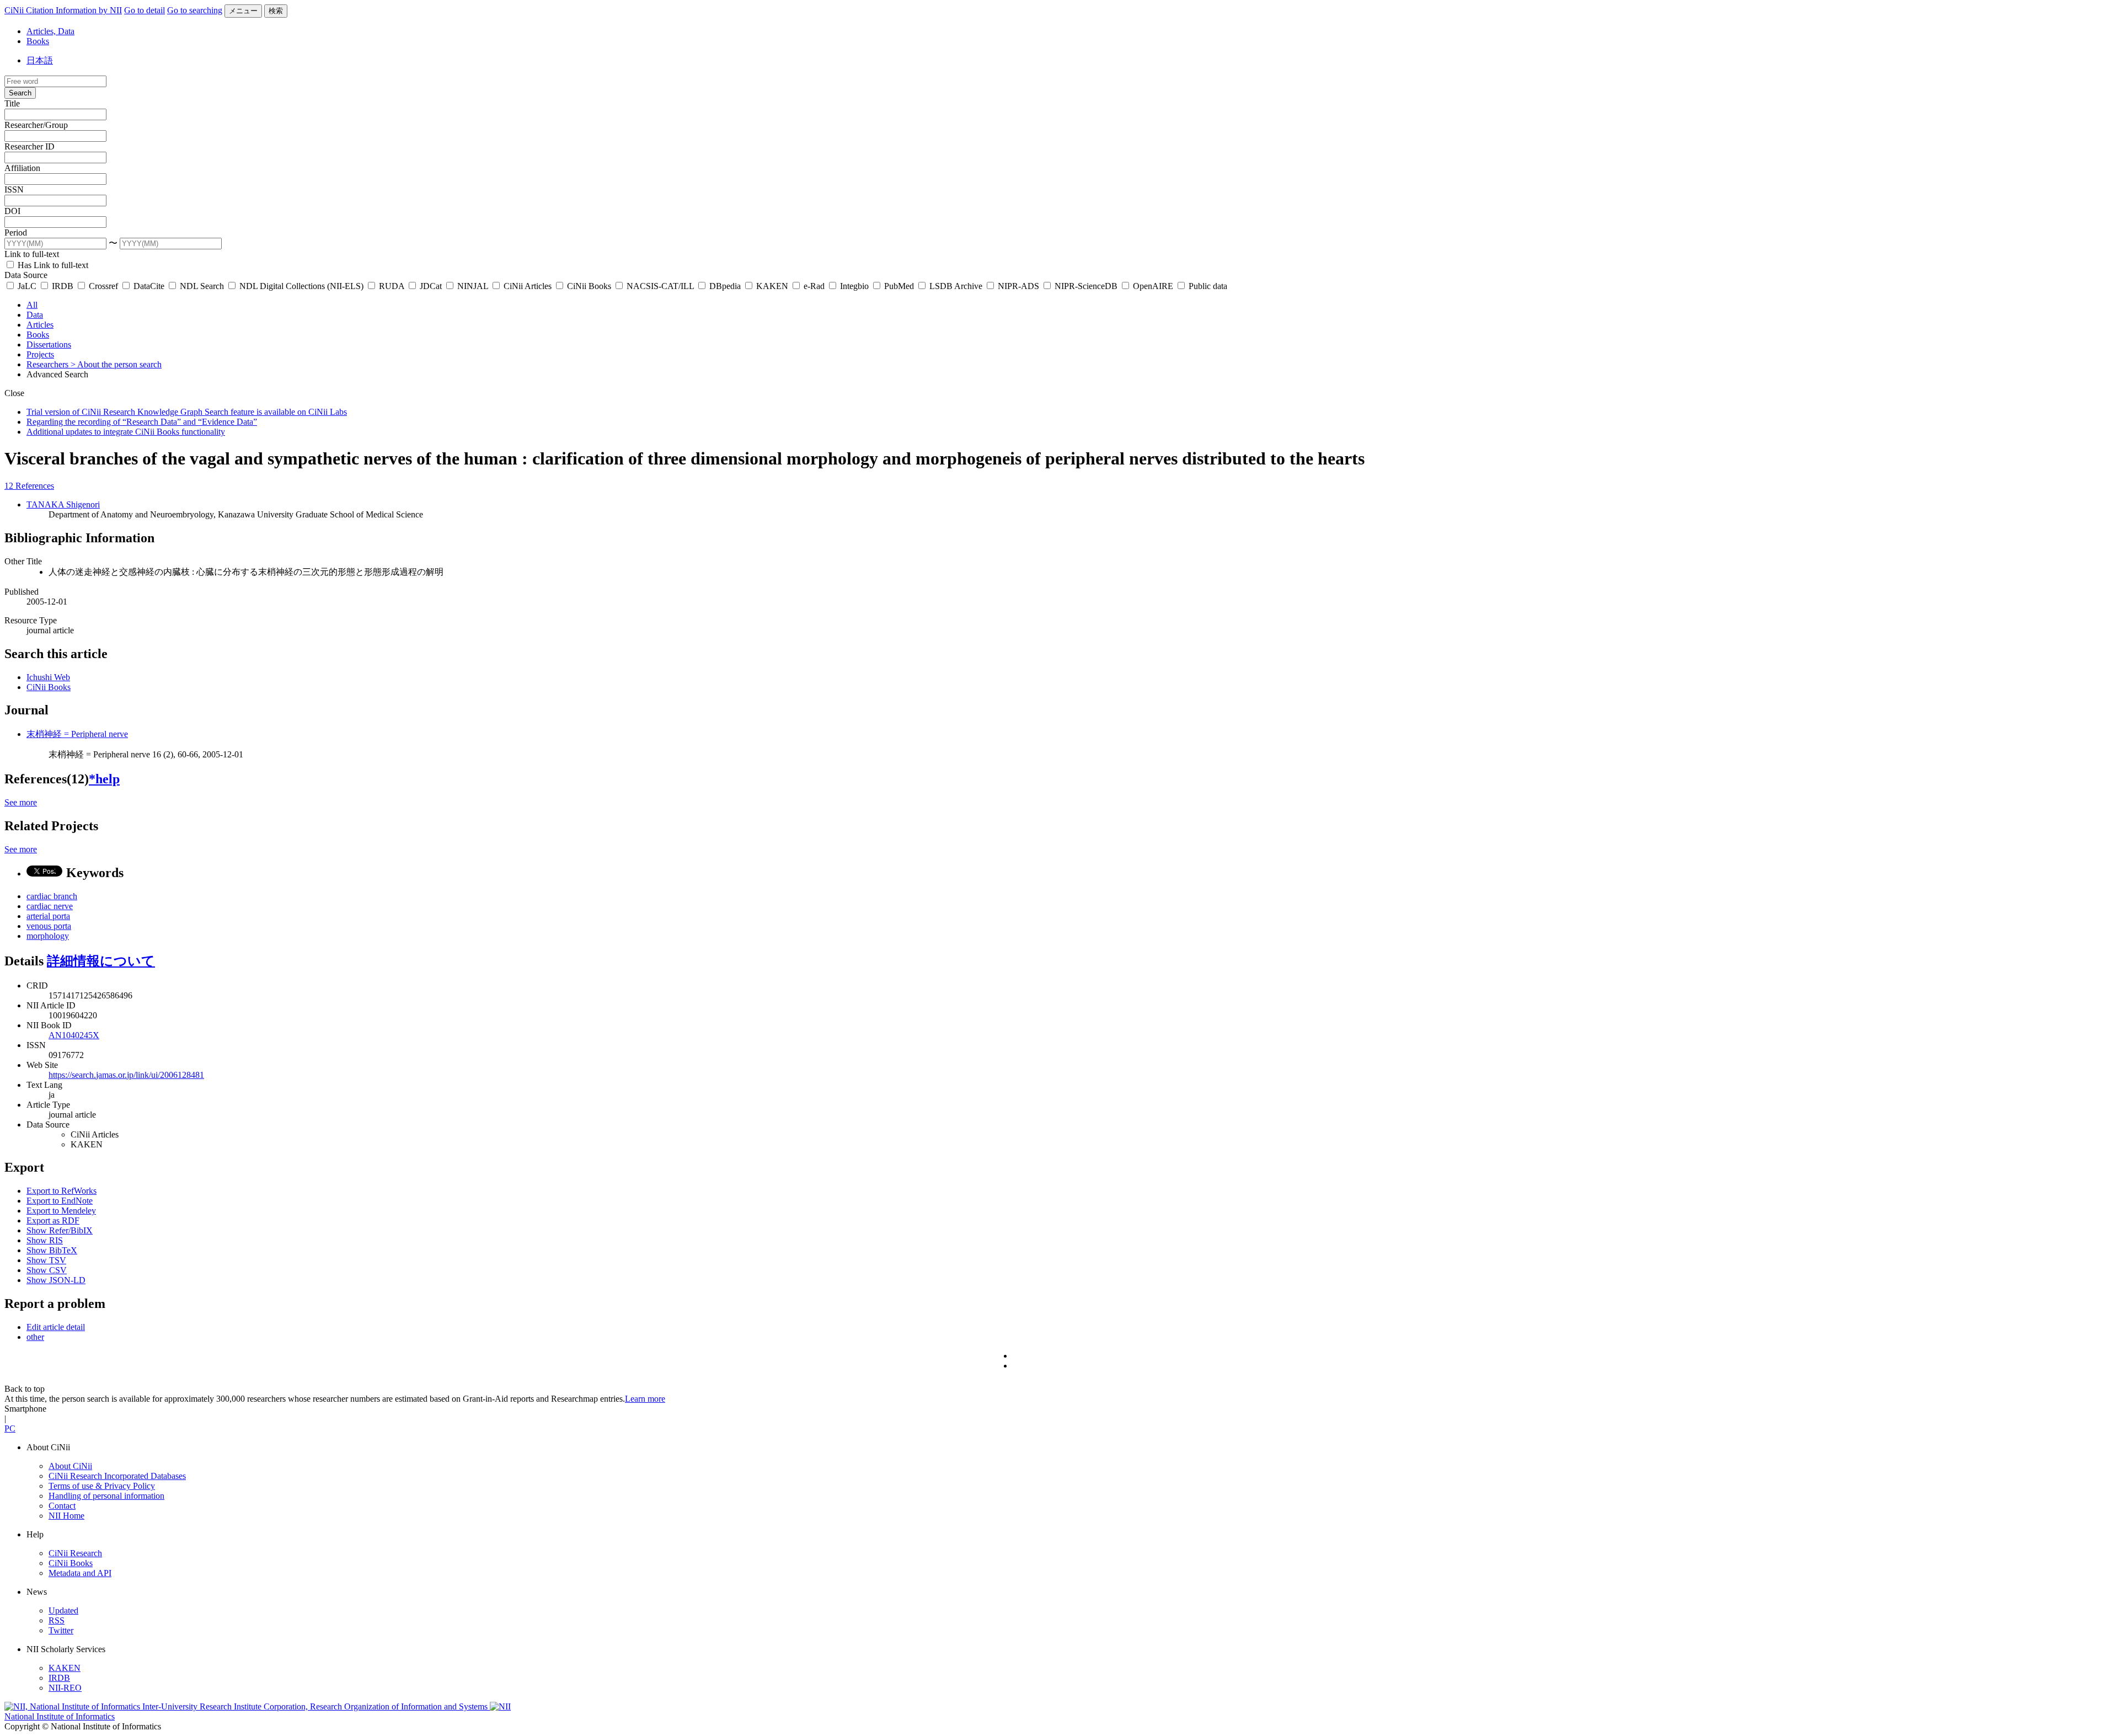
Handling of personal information (106, 1496)
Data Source (26, 275)
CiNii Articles (528, 286)
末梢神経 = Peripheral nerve (77, 734)
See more (21, 802)
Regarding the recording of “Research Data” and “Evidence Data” (142, 422)
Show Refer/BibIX (60, 1230)
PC (10, 1428)
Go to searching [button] (195, 10)
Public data (1207, 286)
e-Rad (814, 286)
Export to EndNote (60, 1201)
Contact (62, 1506)
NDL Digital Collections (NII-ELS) (301, 286)
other (35, 1337)
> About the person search (116, 364)
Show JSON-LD (56, 1280)
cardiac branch (52, 896)
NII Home (66, 1516)
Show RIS (45, 1240)
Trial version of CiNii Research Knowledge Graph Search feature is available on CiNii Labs (187, 412)
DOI (12, 211)
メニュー (243, 11)
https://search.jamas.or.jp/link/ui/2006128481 (126, 1075)
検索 (276, 11)
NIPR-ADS (1018, 286)
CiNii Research (75, 1553)
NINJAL (473, 286)
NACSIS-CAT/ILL (660, 286)
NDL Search (202, 286)
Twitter (61, 1630)
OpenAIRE (1153, 286)
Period (16, 233)
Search (20, 93)
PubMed (899, 286)
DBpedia (725, 286)
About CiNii (70, 1466)
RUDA (392, 286)
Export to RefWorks (61, 1191)
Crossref (103, 286)
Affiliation (22, 168)
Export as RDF (53, 1220)
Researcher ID (30, 146)
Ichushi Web (48, 677)
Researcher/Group (36, 125)
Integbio (854, 286)
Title (12, 103)
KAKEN (772, 286)
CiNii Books (589, 286)
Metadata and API (80, 1573)
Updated (63, 1611)
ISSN (14, 189)
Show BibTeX (52, 1250)
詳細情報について (101, 961)
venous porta (49, 926)
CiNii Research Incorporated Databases (117, 1476)
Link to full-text (32, 254)
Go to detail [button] (145, 10)
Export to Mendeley (61, 1211)
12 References (29, 486)
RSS (57, 1620)
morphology (48, 936)
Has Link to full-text (52, 265)
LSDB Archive (956, 286)
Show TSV (46, 1260)
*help (104, 779)
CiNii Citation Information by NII (63, 10)
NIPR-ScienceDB (1086, 286)
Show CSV (47, 1270)
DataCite (149, 286)
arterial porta (48, 916)
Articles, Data (50, 31)
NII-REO (65, 1688)
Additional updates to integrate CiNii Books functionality (126, 432)
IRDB (63, 286)
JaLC (27, 286)
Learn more (645, 1399)
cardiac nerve (50, 906)
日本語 (40, 60)
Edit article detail (56, 1327)
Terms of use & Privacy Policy (102, 1486)
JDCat (431, 286)
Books (38, 41)
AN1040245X (74, 1035)
